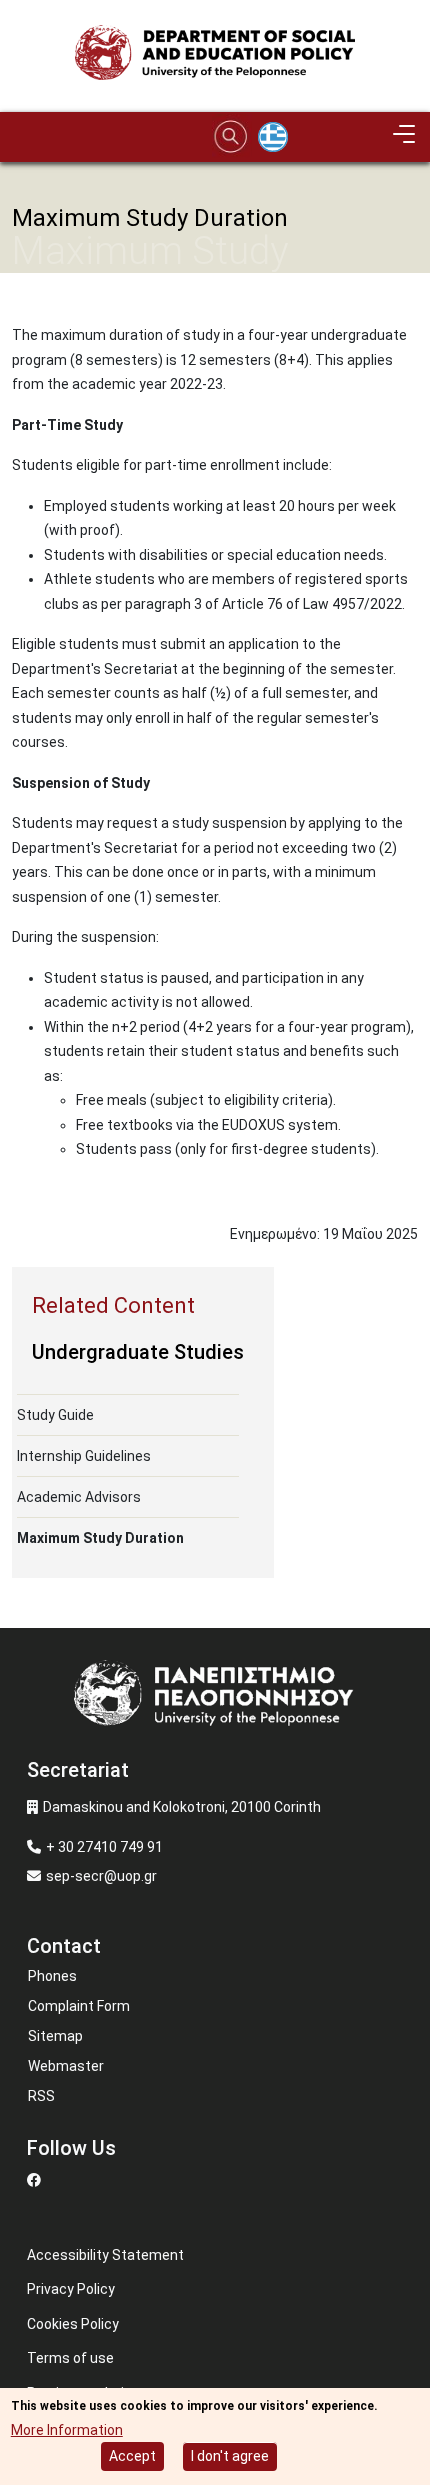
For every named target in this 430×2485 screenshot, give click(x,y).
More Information (67, 2430)
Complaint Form (79, 2006)
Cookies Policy (73, 2324)
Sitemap (55, 2036)
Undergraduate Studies (138, 1352)
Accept (132, 2456)
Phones (52, 1976)
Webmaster (66, 2066)
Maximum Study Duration (100, 1538)
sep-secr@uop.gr (101, 1876)
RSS (41, 2096)
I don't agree (230, 2456)
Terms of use (70, 2358)
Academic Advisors (79, 1497)
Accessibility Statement (105, 2255)
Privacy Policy (71, 2289)
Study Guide (55, 1415)
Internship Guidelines (84, 1456)
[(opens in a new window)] (36, 2180)
